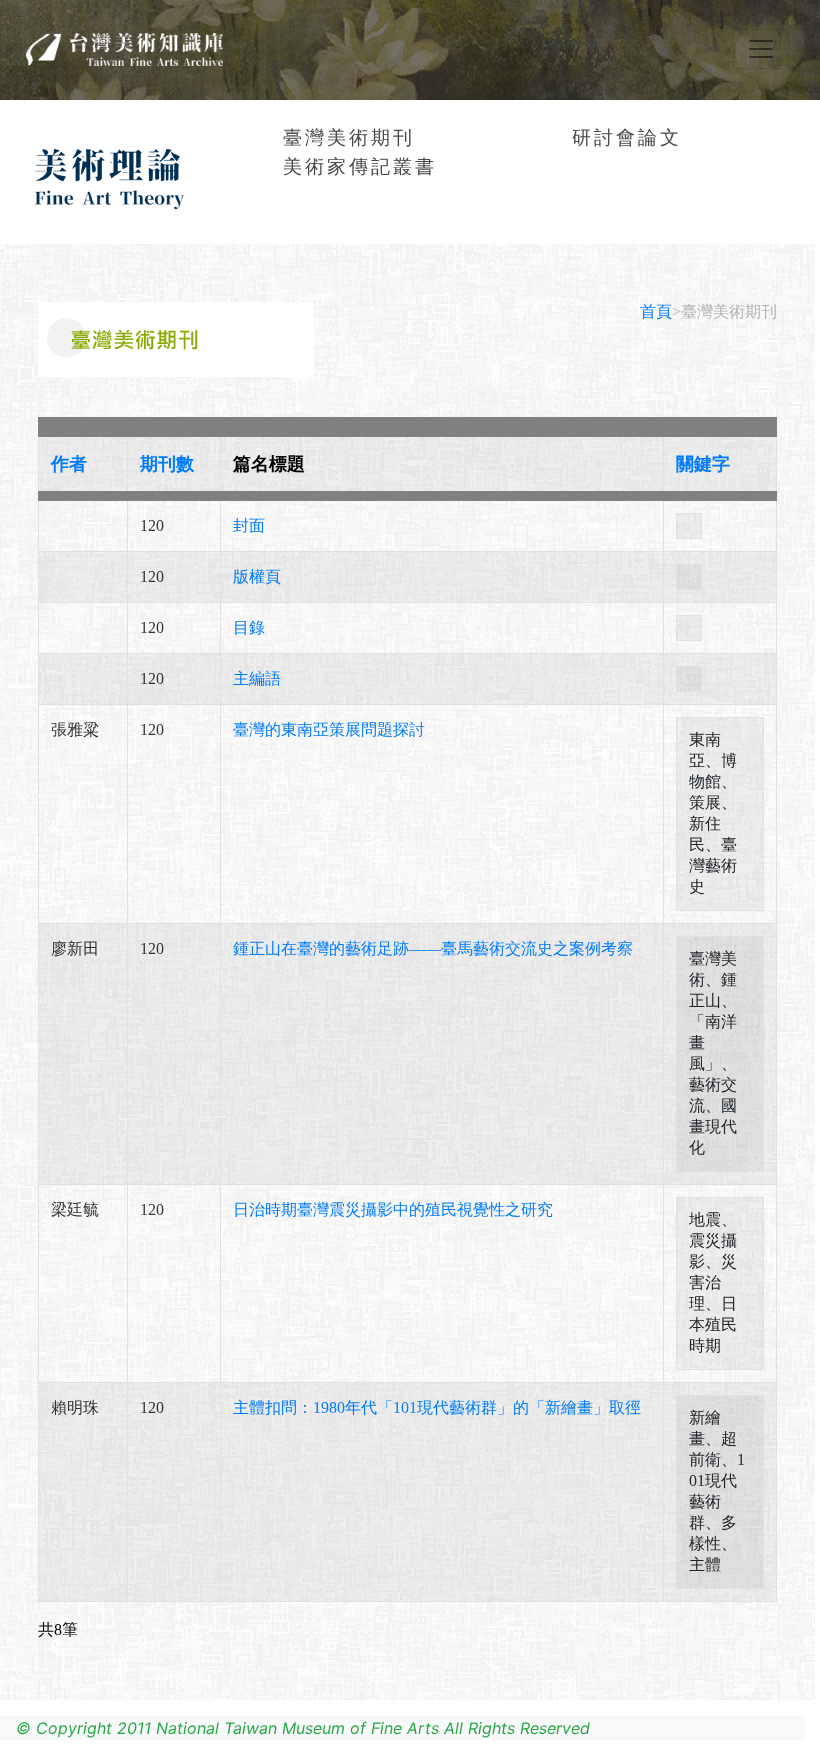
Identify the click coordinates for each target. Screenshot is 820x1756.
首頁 (656, 311)
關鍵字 (703, 464)
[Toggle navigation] (761, 49)
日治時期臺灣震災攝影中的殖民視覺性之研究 (393, 1209)
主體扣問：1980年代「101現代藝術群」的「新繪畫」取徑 (437, 1407)
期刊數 (167, 464)
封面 (249, 525)
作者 (69, 464)
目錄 (249, 627)
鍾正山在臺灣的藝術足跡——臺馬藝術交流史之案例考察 (433, 948)
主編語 (257, 678)
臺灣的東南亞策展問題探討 (329, 729)
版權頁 (257, 576)
